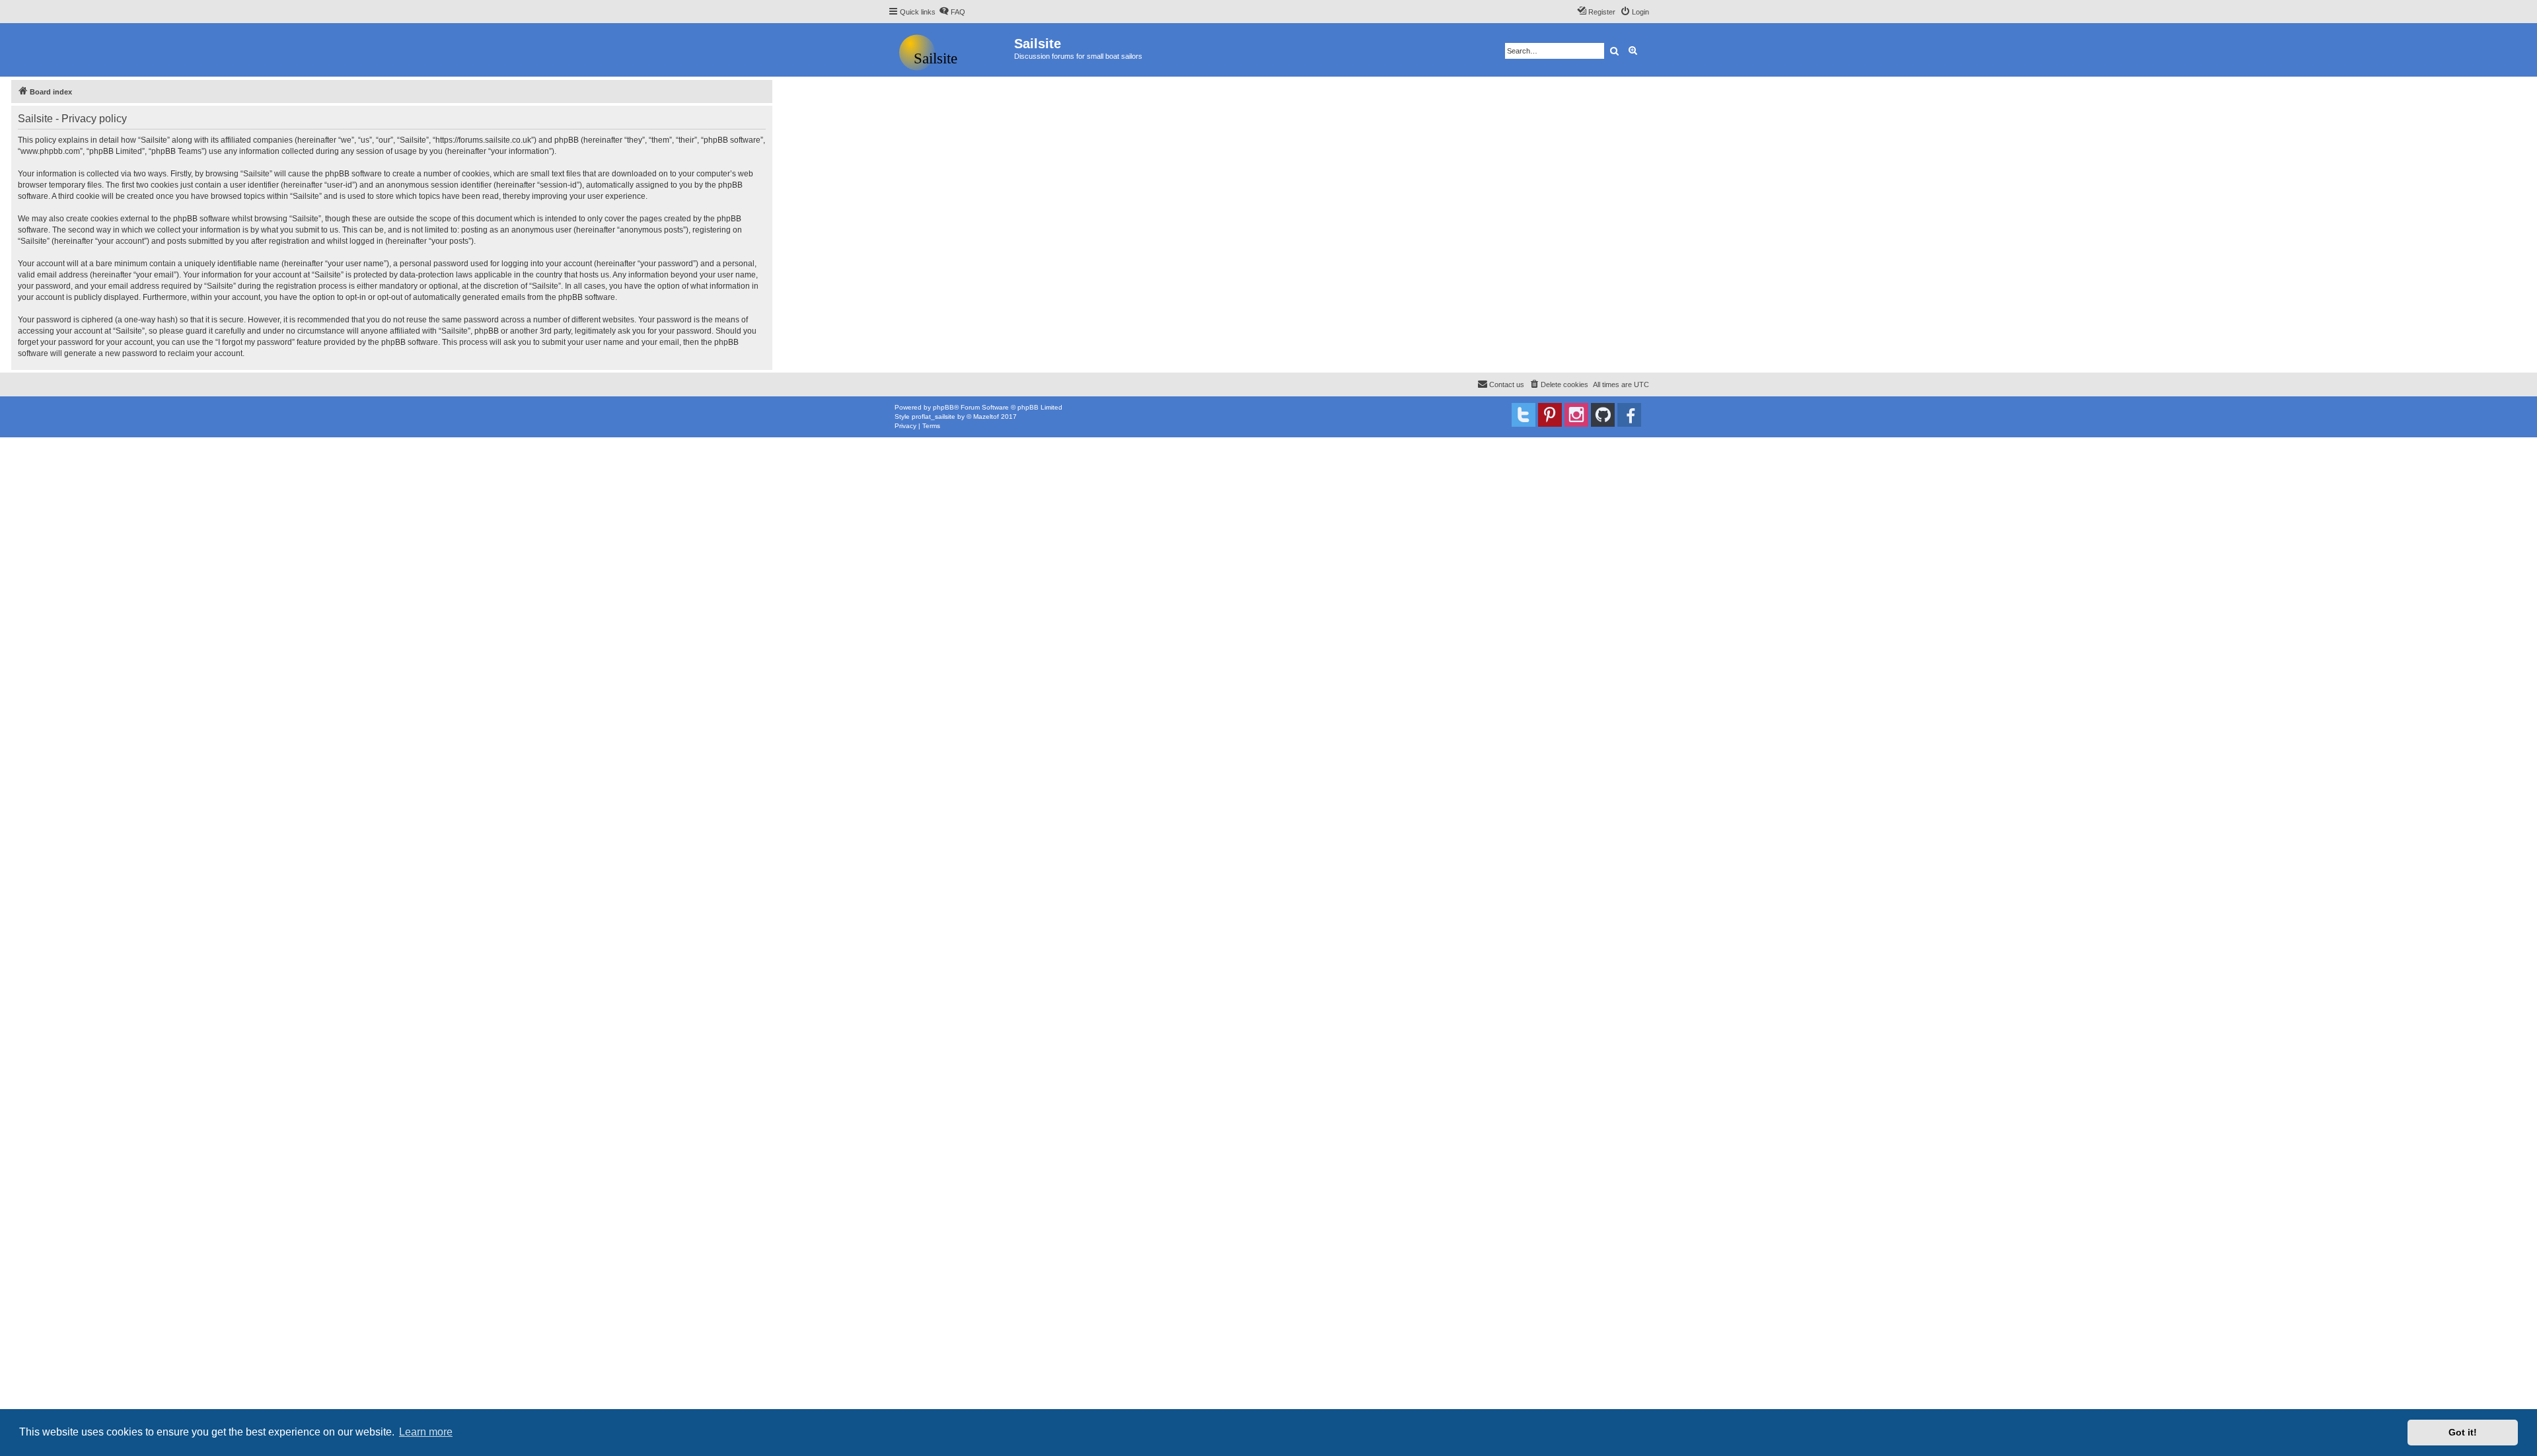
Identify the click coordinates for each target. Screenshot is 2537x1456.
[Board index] (951, 50)
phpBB (943, 407)
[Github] (1603, 415)
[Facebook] (1629, 415)
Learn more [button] (426, 1432)
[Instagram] (1576, 415)
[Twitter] (1524, 415)
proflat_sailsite (934, 417)
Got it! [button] (2463, 1432)
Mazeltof (986, 417)
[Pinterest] (1550, 415)
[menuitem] (952, 12)
